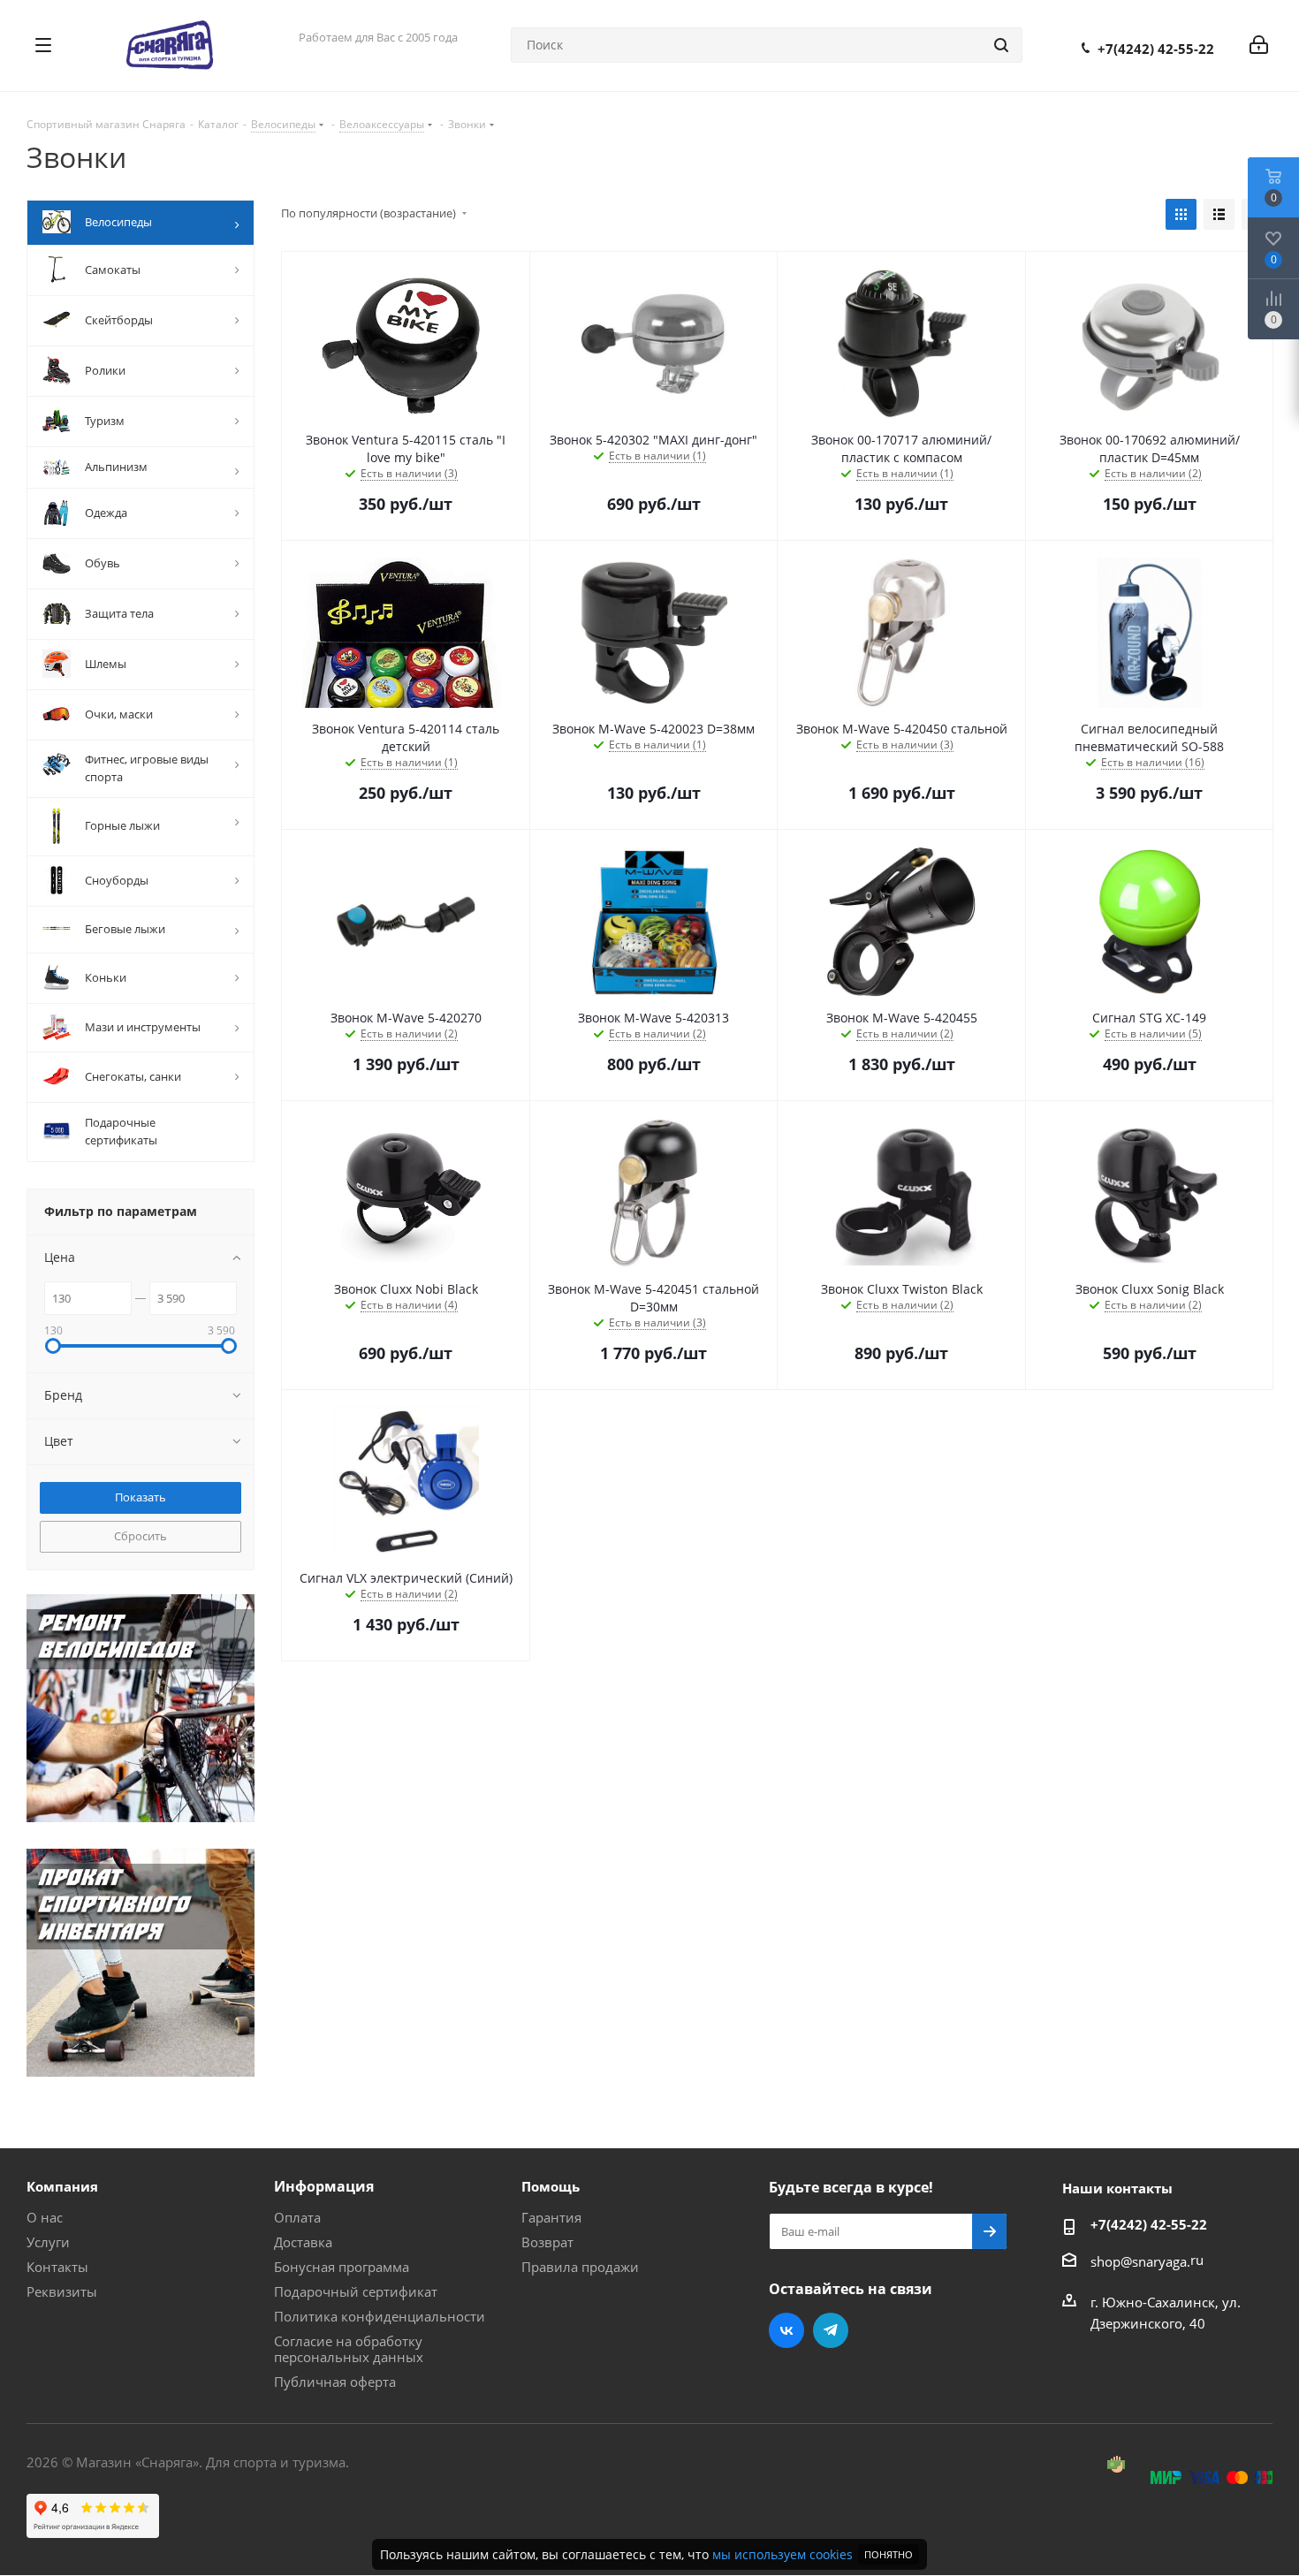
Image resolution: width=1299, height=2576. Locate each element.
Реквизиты (62, 2291)
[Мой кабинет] (1259, 45)
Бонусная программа (342, 2267)
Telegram (831, 2330)
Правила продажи (580, 2267)
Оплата (297, 2217)
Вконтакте (786, 2330)
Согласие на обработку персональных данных (349, 2349)
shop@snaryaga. (1140, 2261)
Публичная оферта (335, 2382)
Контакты (57, 2267)
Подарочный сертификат (356, 2291)
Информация (324, 2186)
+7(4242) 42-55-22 (1156, 49)
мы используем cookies (782, 2554)
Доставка (303, 2242)
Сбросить (141, 1536)
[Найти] (1001, 45)
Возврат (547, 2242)
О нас (45, 2217)
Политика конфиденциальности (380, 2316)
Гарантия (551, 2217)
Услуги (48, 2242)
